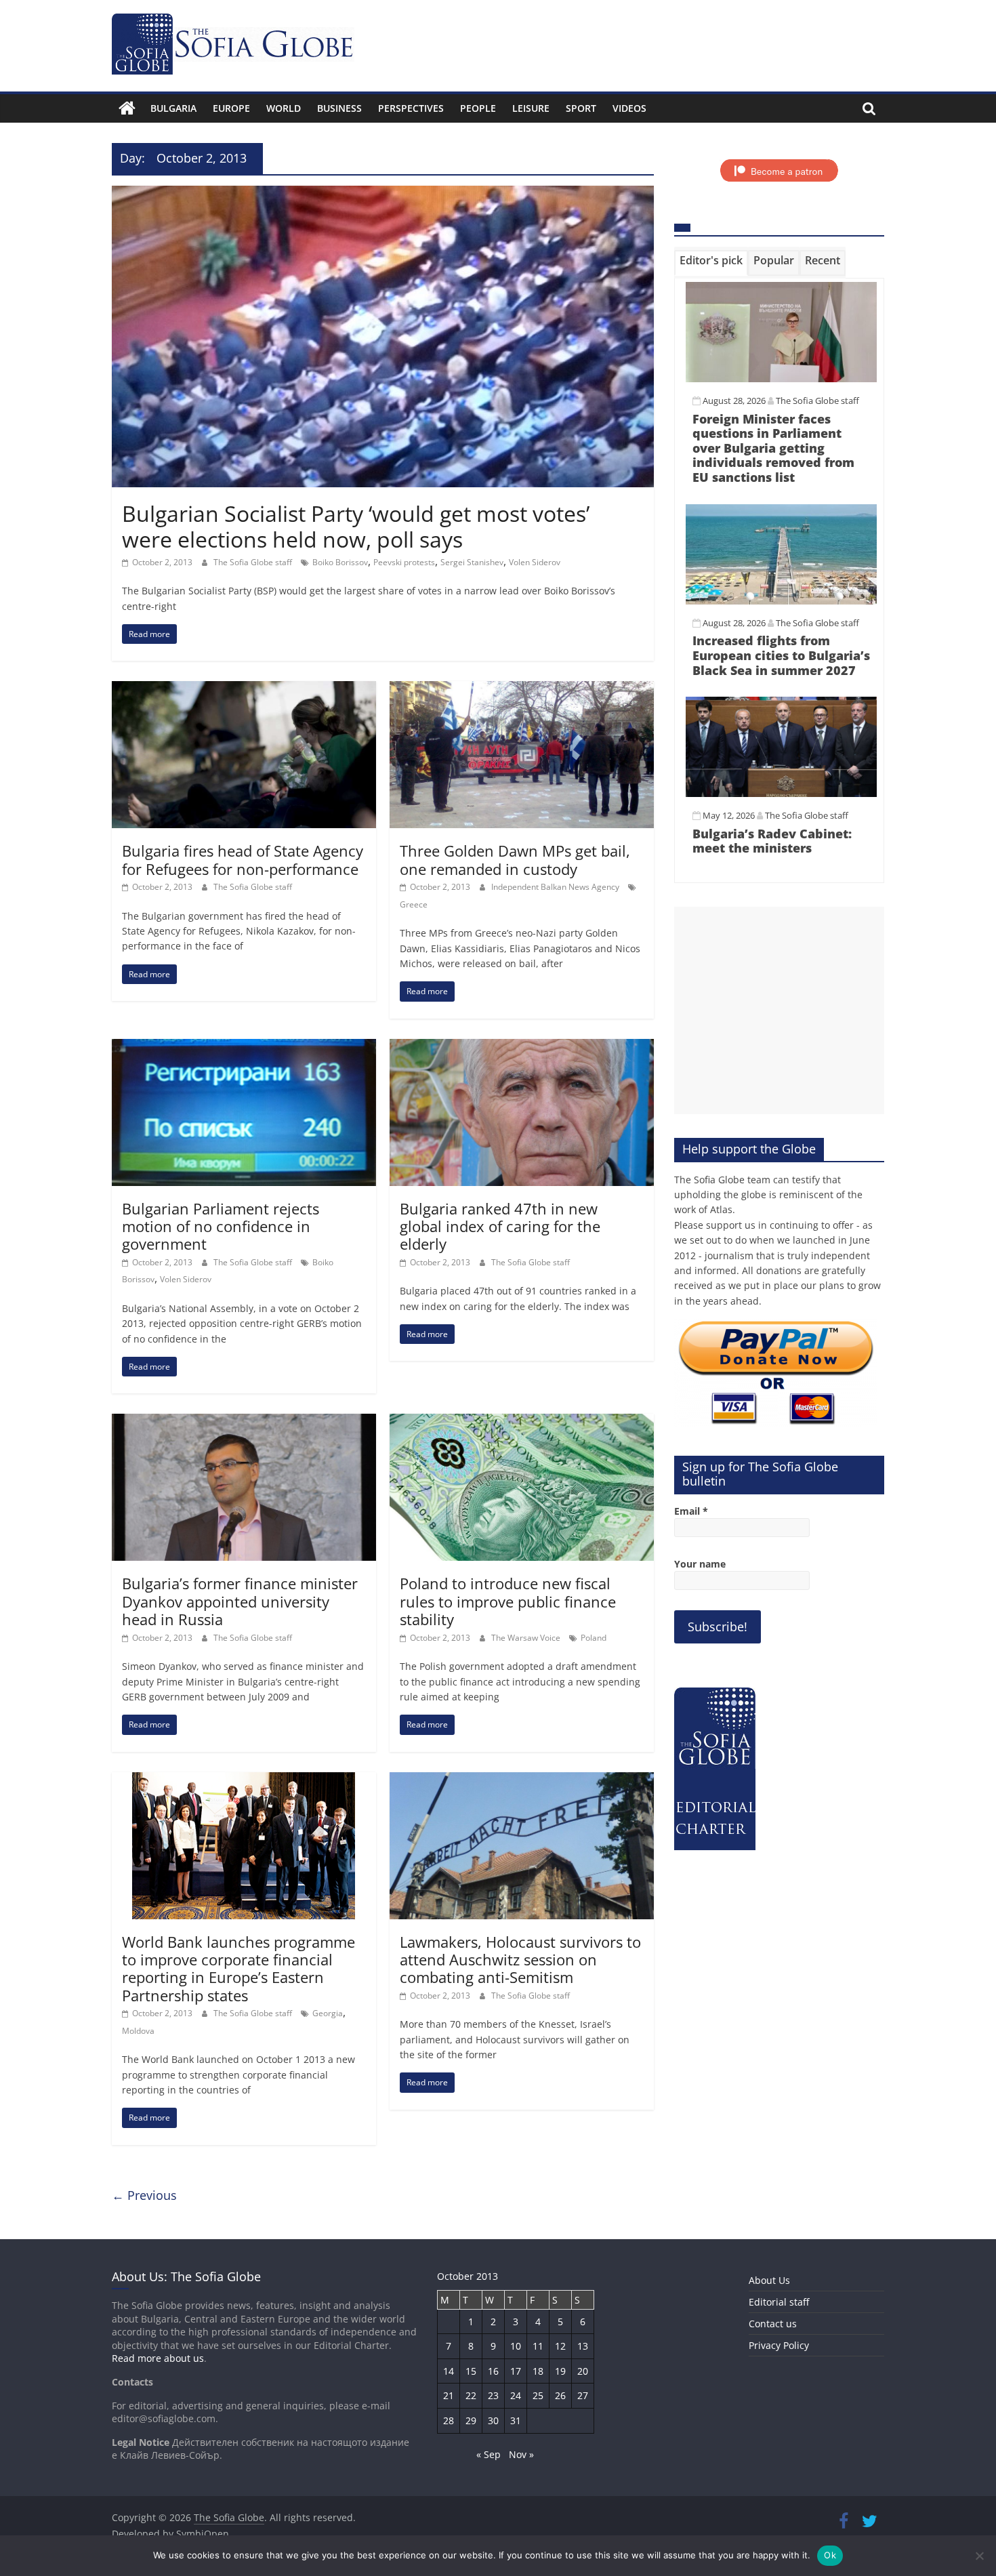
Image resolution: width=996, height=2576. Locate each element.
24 (516, 2395)
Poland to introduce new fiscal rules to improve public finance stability (508, 1601)
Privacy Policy (779, 2345)
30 (493, 2420)
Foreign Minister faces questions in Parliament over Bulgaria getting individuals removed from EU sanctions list (773, 448)
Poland (594, 1638)
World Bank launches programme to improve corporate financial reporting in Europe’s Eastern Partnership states (238, 1968)
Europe (231, 108)
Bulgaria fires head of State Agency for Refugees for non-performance (243, 859)
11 (538, 2346)
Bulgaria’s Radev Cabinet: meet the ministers (772, 841)
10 (516, 2346)
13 (583, 2346)
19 (560, 2371)
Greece (414, 904)
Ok (830, 2555)
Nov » (521, 2454)
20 (583, 2371)
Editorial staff (779, 2302)
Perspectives (411, 108)
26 (560, 2395)
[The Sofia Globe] (127, 108)
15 (471, 2371)
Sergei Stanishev (472, 562)
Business (339, 108)
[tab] (711, 263)
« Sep (489, 2454)
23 (493, 2395)
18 (538, 2371)
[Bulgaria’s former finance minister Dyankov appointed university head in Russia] (244, 1422)
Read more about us (158, 2358)
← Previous (144, 2195)
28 (449, 2420)
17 (516, 2371)
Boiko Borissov (340, 562)
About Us (769, 2280)
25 (538, 2395)
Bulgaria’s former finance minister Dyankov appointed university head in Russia (240, 1601)
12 (560, 2346)
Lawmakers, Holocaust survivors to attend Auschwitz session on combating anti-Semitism (520, 1960)
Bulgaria (173, 108)
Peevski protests (404, 562)
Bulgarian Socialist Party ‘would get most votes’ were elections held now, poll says (356, 526)
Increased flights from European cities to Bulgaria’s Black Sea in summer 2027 (781, 655)
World (284, 108)
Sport (581, 108)
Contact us (773, 2324)
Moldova (138, 2031)
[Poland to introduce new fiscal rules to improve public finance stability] (522, 1422)
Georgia (328, 2013)
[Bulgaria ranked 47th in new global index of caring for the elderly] (522, 1047)
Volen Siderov (535, 562)
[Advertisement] (779, 1010)
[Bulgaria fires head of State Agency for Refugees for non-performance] (244, 689)
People (478, 108)
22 (471, 2395)
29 (471, 2420)
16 (493, 2371)
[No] (979, 2556)
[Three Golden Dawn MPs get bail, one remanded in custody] (522, 689)
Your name (700, 1564)
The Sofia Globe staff (254, 562)
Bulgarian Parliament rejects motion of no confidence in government (221, 1226)
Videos (629, 108)
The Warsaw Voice (527, 1638)
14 (449, 2371)
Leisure (531, 108)
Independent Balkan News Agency (556, 887)
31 (516, 2420)
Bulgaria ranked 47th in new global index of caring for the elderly (500, 1226)
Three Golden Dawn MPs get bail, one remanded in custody (515, 859)
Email (691, 1511)
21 (449, 2395)
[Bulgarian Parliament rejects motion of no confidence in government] (244, 1047)
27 (583, 2395)
